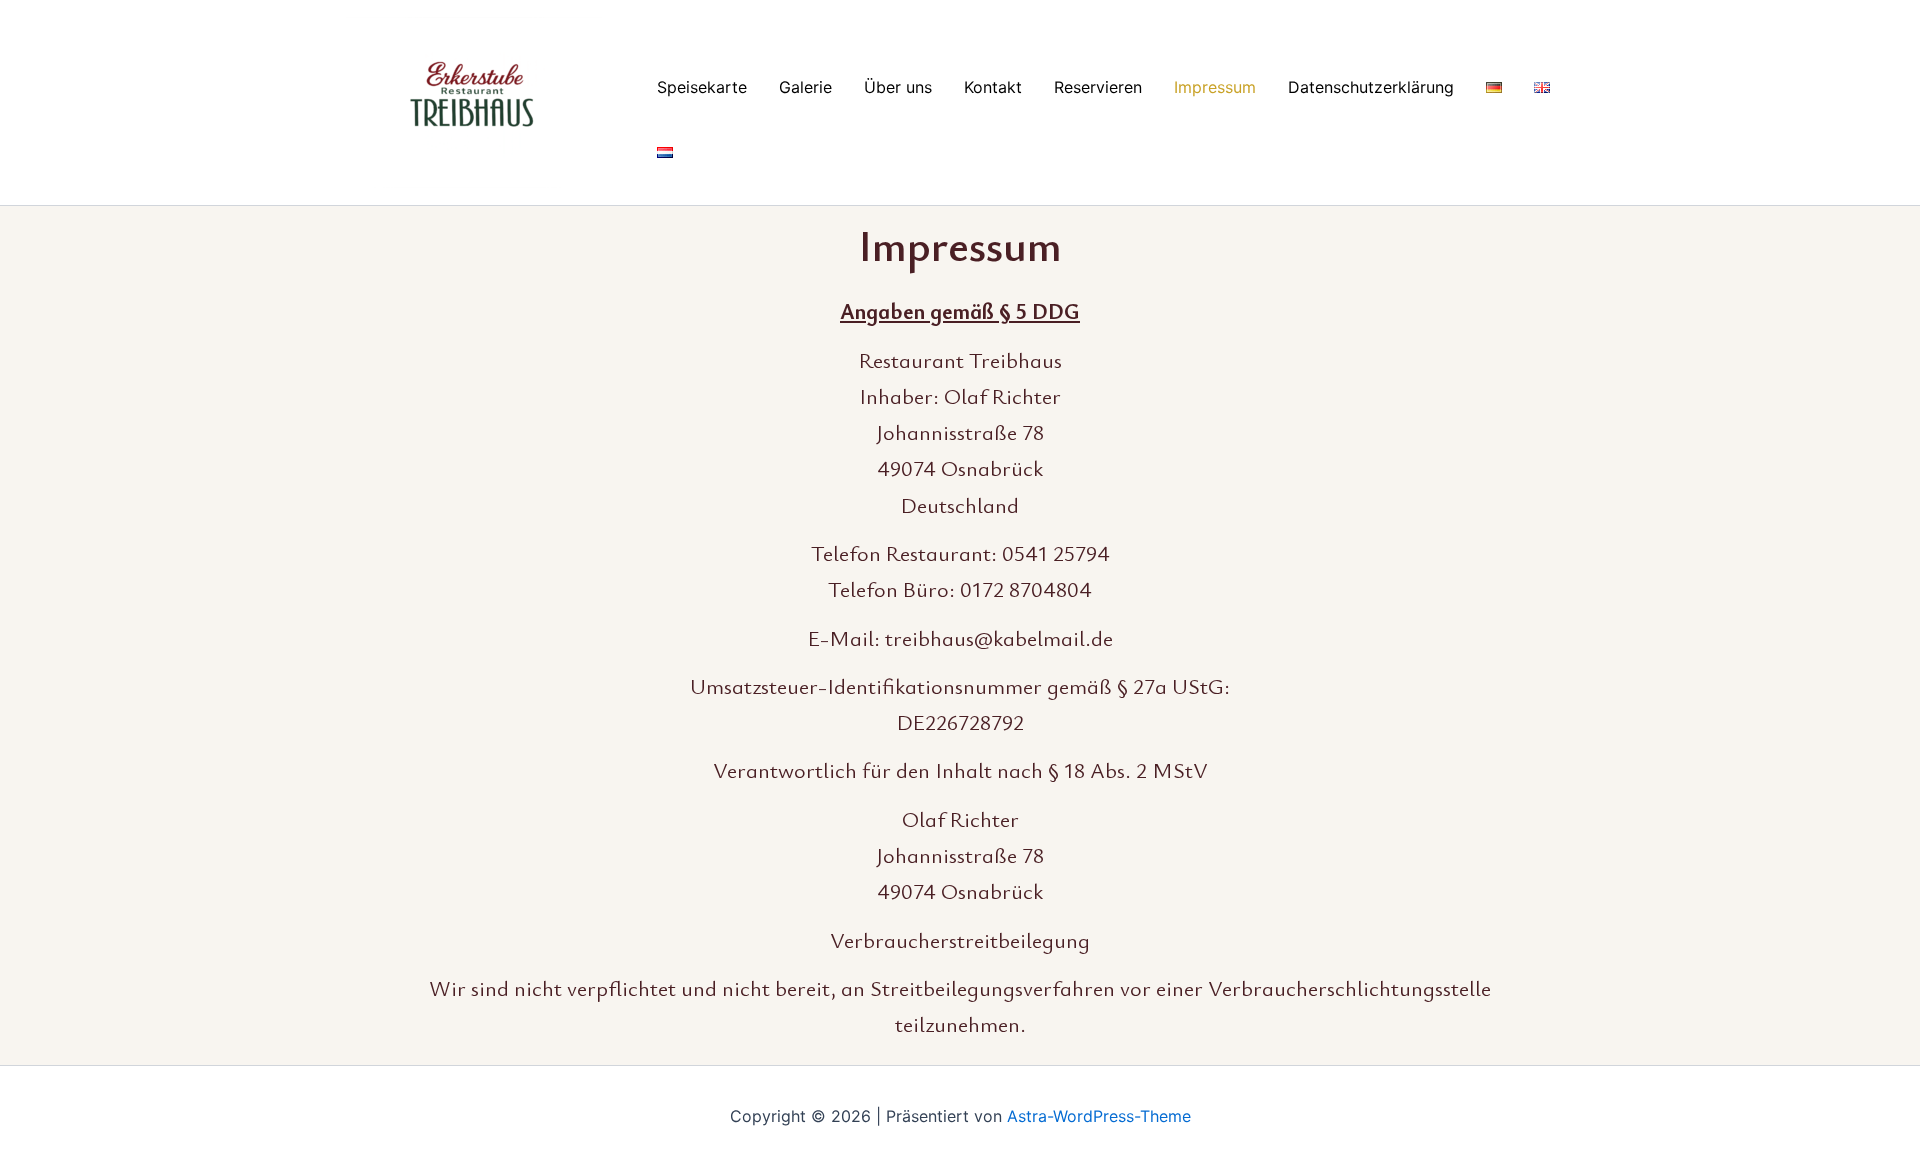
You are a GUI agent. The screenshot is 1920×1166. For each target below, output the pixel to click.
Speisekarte (702, 87)
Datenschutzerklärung (1371, 87)
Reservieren (1098, 87)
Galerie (805, 87)
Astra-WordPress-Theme (1099, 1116)
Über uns (898, 87)
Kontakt (993, 87)
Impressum (1215, 87)
